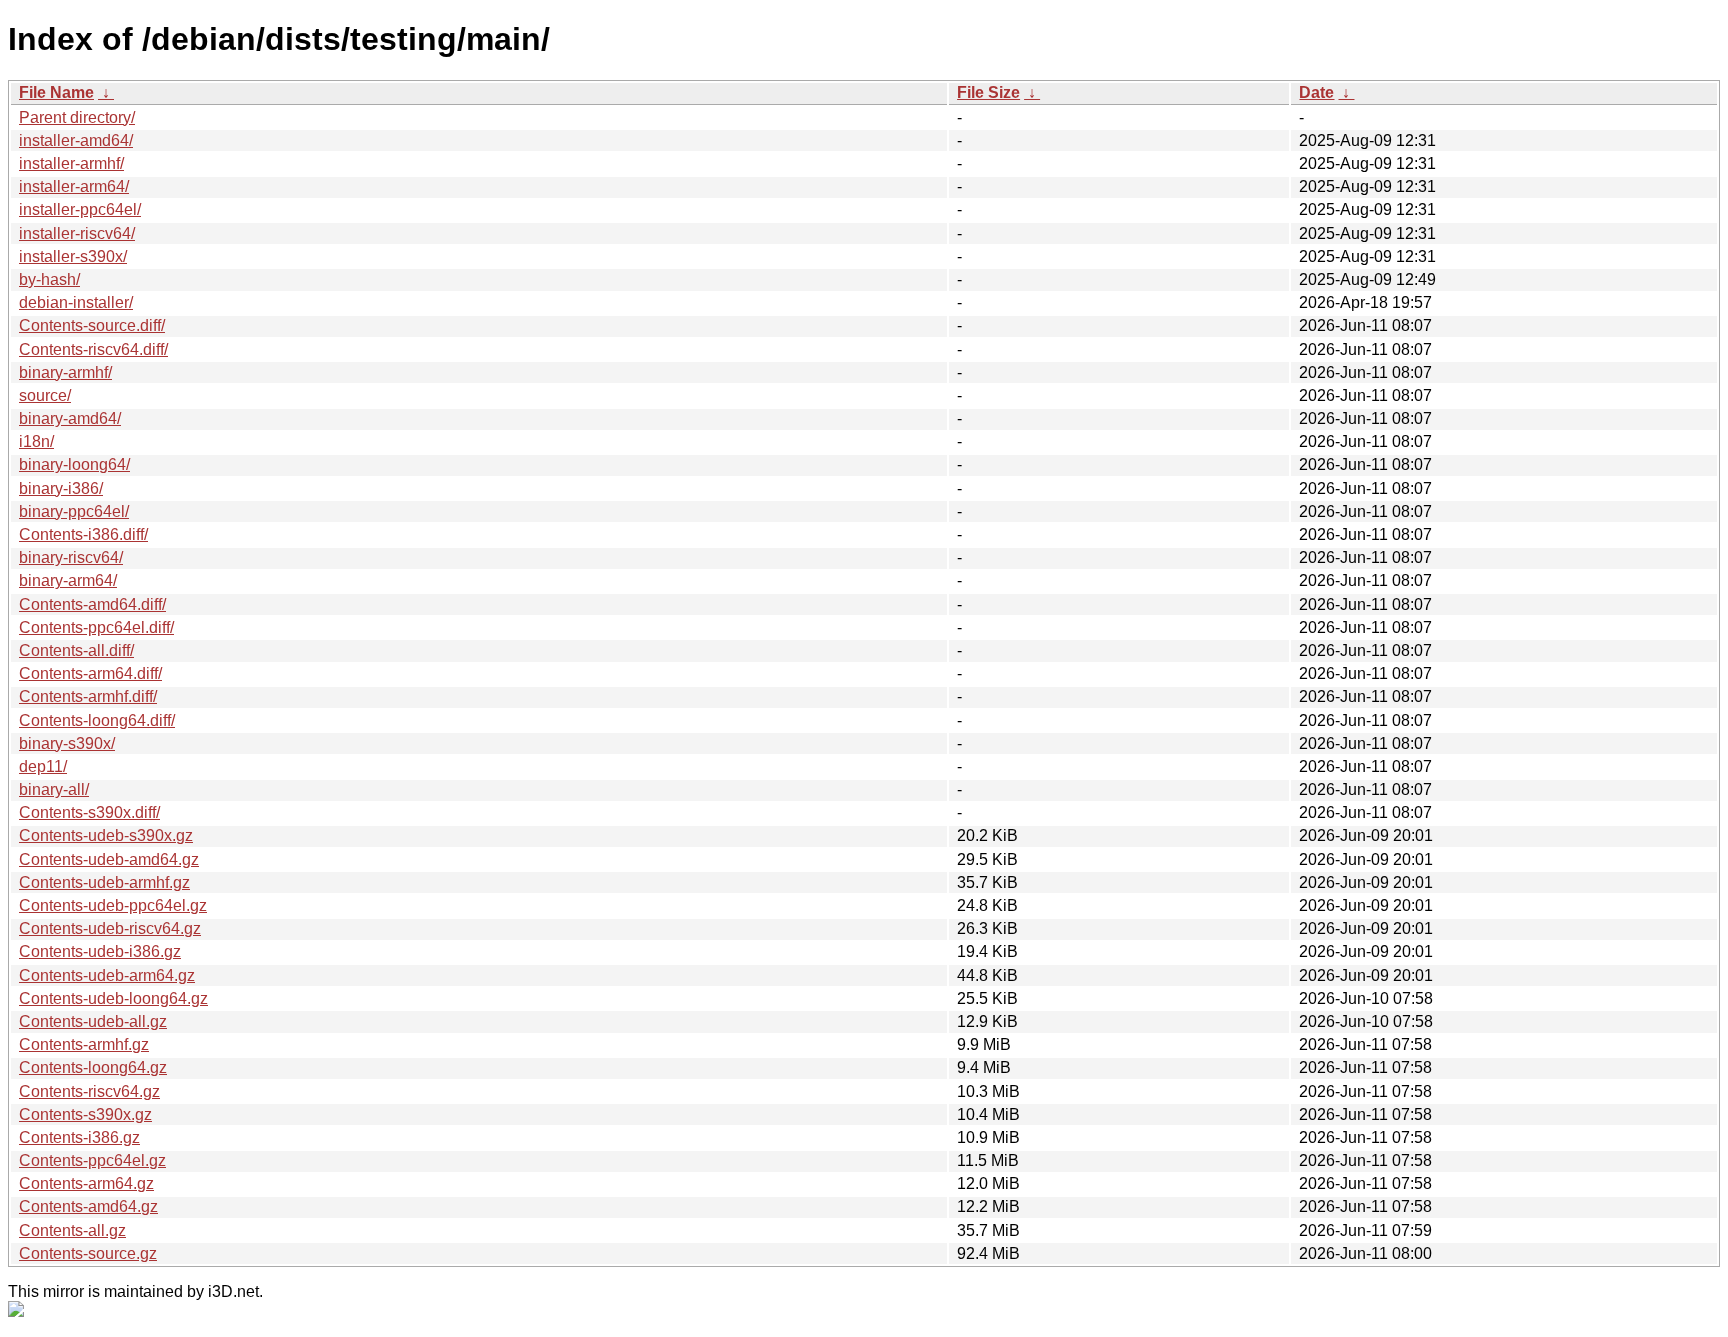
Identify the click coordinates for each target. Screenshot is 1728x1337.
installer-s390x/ (73, 256)
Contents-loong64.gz (93, 1067)
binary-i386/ (61, 488)
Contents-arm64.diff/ (90, 673)
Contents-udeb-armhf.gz (104, 882)
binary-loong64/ (74, 464)
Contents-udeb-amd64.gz (109, 859)
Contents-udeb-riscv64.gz (110, 928)
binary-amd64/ (70, 418)
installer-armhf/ (71, 163)
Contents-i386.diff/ (83, 534)
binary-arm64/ (68, 580)
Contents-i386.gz (79, 1137)
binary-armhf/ (65, 372)
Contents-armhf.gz (84, 1044)
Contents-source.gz (88, 1253)
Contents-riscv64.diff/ (93, 349)
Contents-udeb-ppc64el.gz (113, 905)
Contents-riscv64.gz (89, 1091)
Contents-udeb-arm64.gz (107, 975)
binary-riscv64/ (71, 557)
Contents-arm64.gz (86, 1183)
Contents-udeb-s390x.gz (106, 835)
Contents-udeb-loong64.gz (113, 998)
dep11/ (43, 766)
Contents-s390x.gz (85, 1114)
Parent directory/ (77, 117)
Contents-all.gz (72, 1230)
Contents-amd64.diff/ (92, 604)
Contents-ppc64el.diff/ (96, 627)
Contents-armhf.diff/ (88, 696)
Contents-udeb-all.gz (93, 1021)
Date (1316, 92)
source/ (45, 395)
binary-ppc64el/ (74, 511)
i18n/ (36, 441)
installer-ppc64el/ (80, 209)
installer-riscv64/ (77, 233)
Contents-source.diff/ (92, 325)
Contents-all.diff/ (76, 650)
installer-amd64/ (76, 140)
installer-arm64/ (74, 186)
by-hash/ (49, 279)
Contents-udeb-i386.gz (100, 951)
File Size (988, 92)
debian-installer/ (76, 302)
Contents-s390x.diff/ (89, 812)
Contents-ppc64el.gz (92, 1160)
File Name (56, 92)
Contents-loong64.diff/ (97, 720)
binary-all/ (54, 789)
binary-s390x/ (67, 743)
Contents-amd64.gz (88, 1206)
